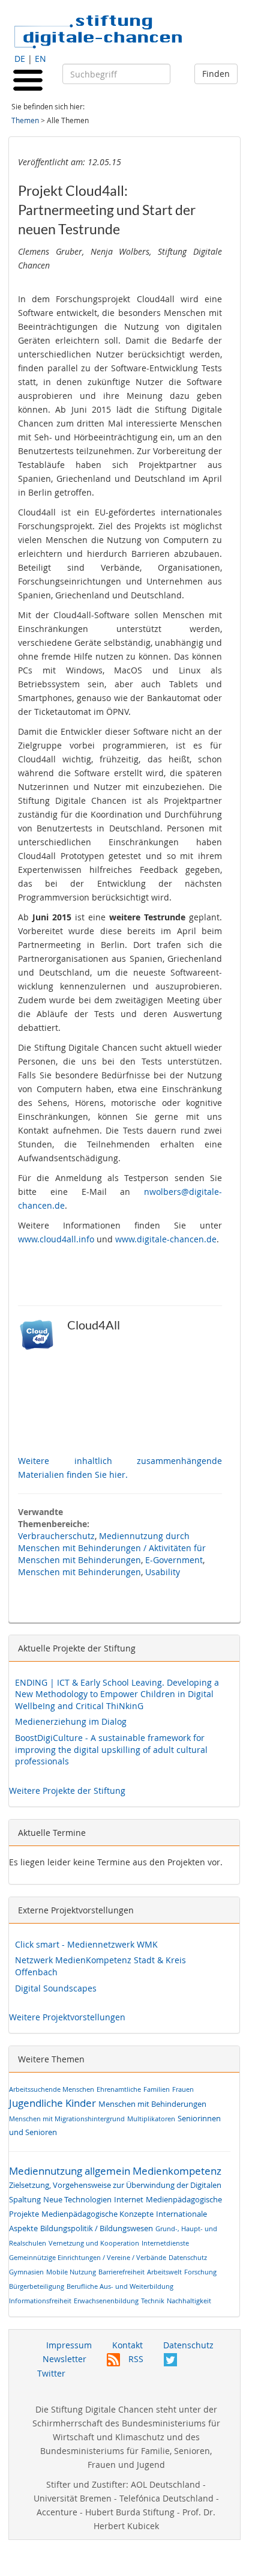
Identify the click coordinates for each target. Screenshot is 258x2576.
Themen (25, 120)
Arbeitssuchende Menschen (52, 2089)
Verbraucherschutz (56, 1536)
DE (20, 59)
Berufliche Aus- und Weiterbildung (120, 2286)
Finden (216, 74)
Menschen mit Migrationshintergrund (67, 2119)
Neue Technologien (77, 2200)
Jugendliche (36, 2103)
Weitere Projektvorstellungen (67, 2017)
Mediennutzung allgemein (70, 2171)
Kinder (81, 2103)
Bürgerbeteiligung (37, 2286)
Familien (157, 2089)
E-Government (174, 1560)
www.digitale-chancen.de (166, 1239)
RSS (135, 2359)
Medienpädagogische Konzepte (97, 2214)
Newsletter (64, 2359)
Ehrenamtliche (119, 2089)
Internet (129, 2200)
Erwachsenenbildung (106, 2301)
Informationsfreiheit (40, 2301)
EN (40, 59)
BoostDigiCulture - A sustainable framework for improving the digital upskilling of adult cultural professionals (111, 1749)
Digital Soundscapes (56, 1988)
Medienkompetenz (177, 2171)
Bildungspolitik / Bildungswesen (97, 2228)
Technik (153, 2301)
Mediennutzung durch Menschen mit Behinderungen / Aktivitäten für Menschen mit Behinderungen (112, 1548)
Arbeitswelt (164, 2272)
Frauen (183, 2089)
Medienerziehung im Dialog (71, 1721)
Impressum (69, 2345)
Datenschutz (188, 2257)
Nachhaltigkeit (189, 2301)
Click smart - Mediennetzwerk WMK (86, 1944)
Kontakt (127, 2345)
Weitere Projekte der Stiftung (67, 1791)
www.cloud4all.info (56, 1239)
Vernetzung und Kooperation (94, 2243)
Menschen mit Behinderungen (79, 1572)
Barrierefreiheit (121, 2272)
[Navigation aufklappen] (28, 79)
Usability (163, 1572)
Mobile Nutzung (71, 2272)
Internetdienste (165, 2243)
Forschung (200, 2272)
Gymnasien (26, 2272)
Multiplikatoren (151, 2119)
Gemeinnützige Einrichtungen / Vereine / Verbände (88, 2257)
